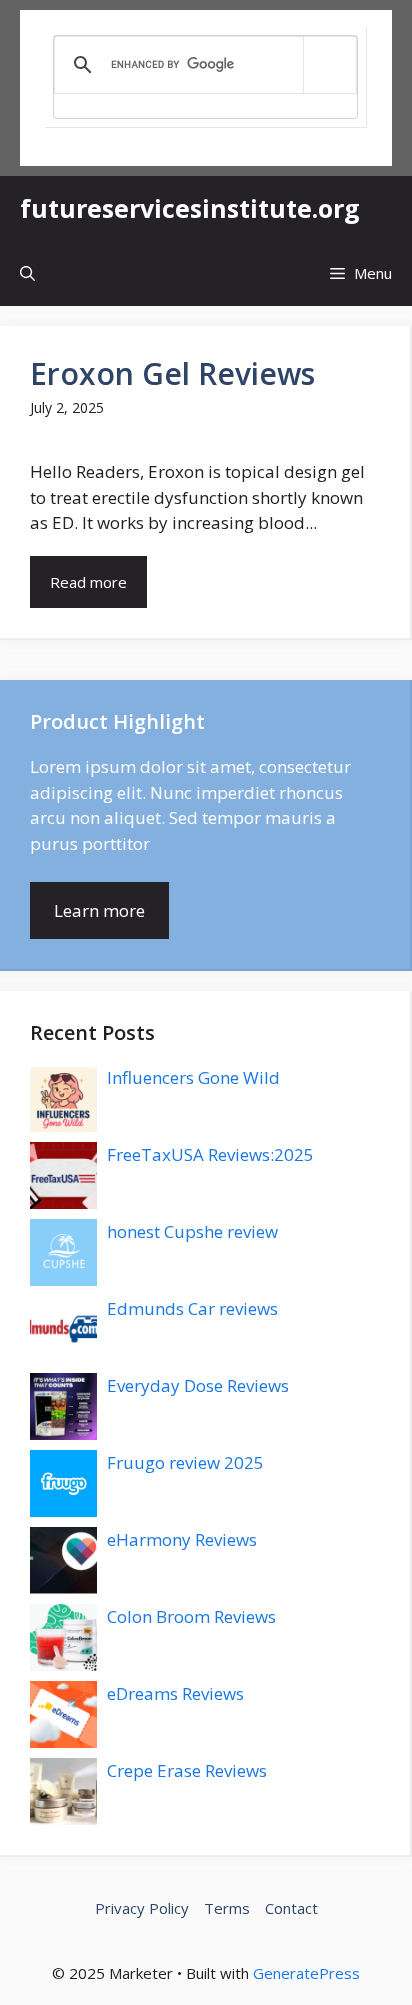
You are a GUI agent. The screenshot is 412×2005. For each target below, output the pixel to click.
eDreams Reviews (175, 1693)
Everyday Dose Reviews (198, 1385)
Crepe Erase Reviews (187, 1770)
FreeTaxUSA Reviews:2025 (210, 1154)
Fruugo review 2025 (185, 1462)
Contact (291, 1908)
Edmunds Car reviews (192, 1308)
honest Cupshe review (192, 1231)
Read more (88, 582)
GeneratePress (306, 1973)
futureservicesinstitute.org (190, 208)
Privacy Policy (142, 1908)
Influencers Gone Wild (193, 1077)
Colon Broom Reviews (191, 1616)
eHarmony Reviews (182, 1539)
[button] (27, 273)
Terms (227, 1908)
